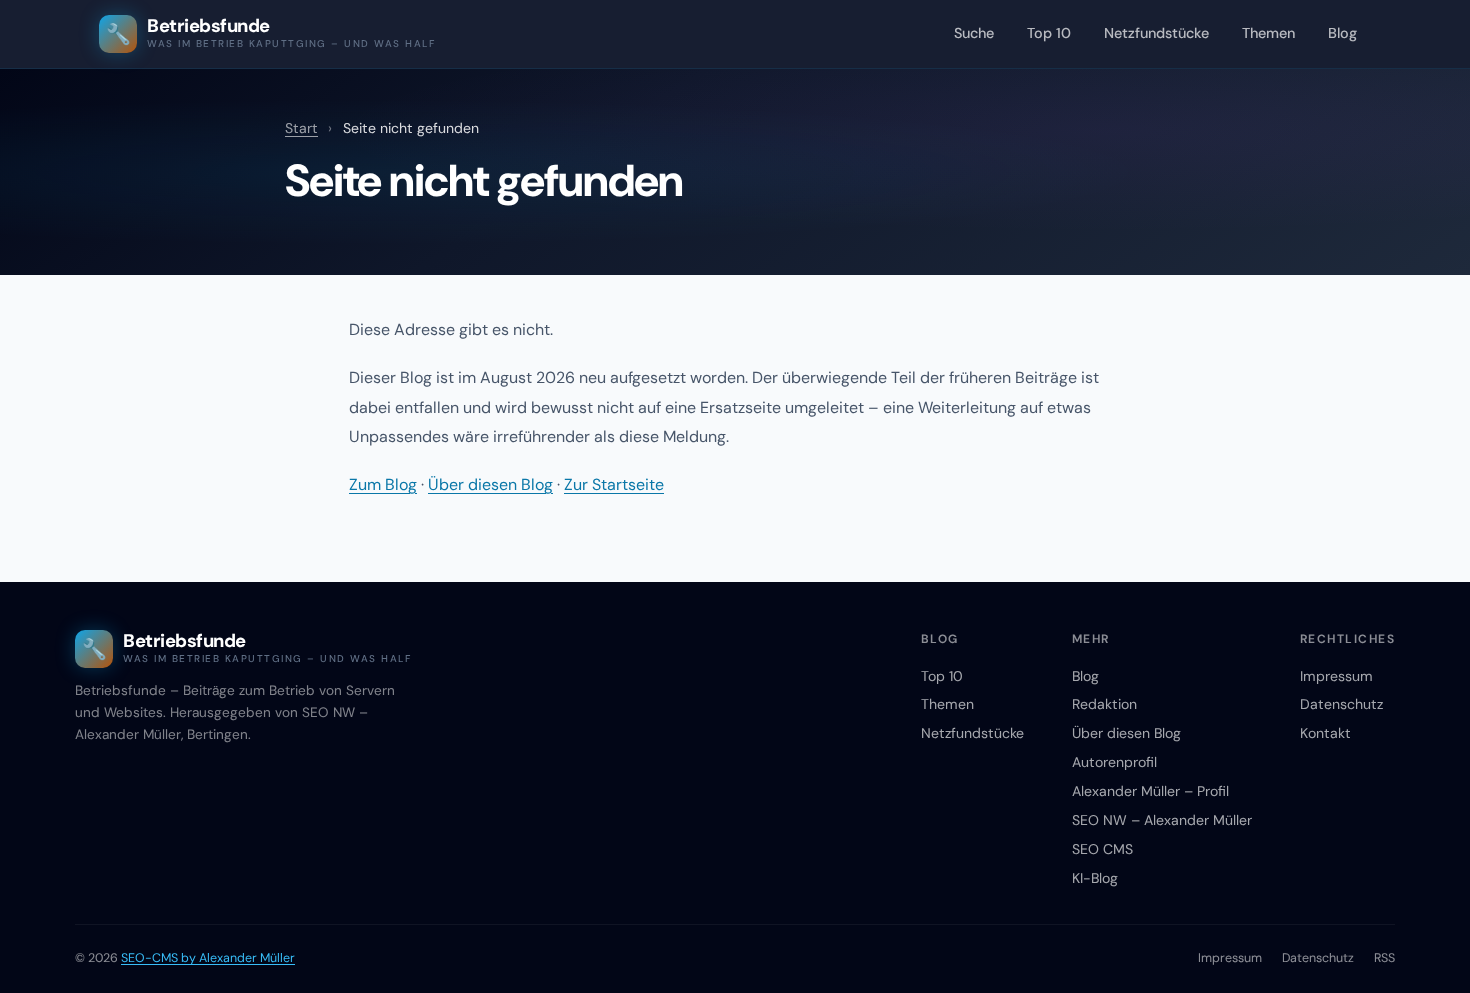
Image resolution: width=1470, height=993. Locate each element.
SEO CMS (1102, 849)
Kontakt (1325, 733)
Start (301, 128)
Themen (1268, 33)
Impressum (1336, 676)
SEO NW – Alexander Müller (1162, 820)
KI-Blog (1095, 878)
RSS (1384, 958)
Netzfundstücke (1156, 33)
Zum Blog (383, 484)
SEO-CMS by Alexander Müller (208, 958)
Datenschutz (1341, 704)
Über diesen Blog (490, 484)
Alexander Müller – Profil (1150, 791)
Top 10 (1049, 33)
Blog (1342, 33)
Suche (974, 33)
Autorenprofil (1114, 762)
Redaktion (1104, 704)
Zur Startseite (614, 484)
